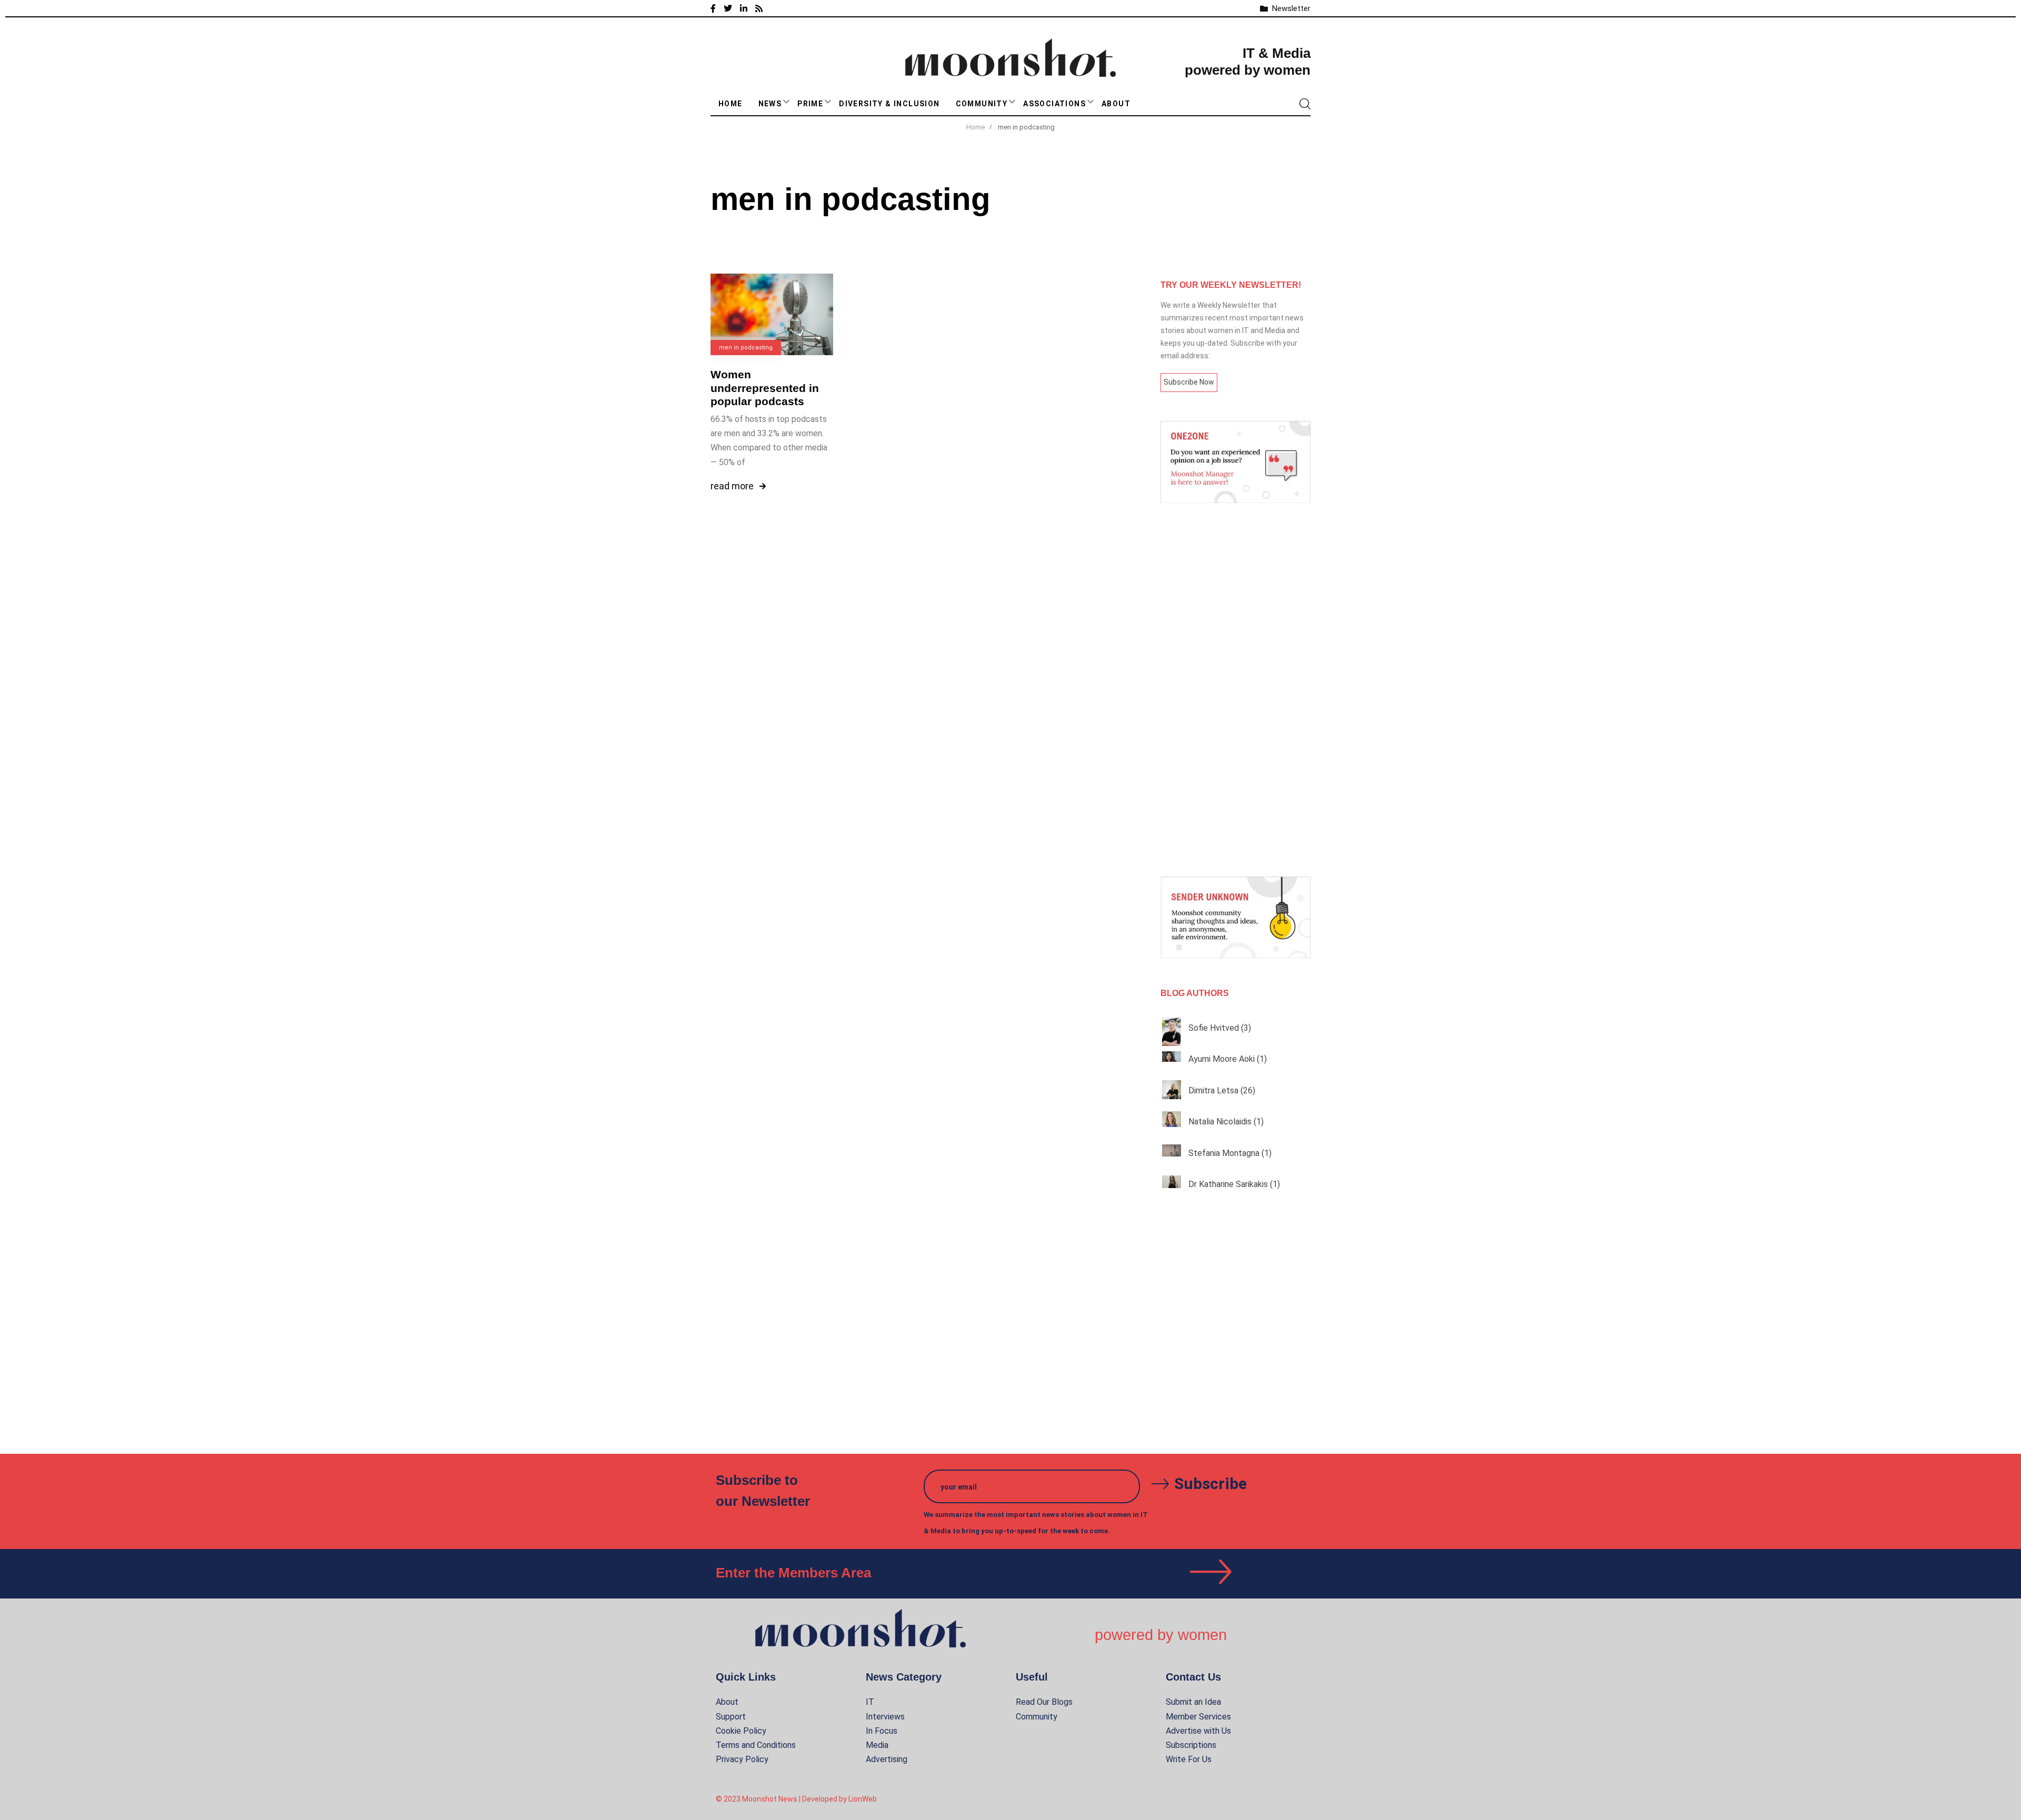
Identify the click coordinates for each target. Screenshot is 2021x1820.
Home (731, 104)
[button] (786, 102)
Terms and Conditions (756, 1745)
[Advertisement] (1235, 690)
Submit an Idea (1193, 1702)
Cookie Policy (741, 1731)
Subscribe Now (1189, 382)
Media (877, 1745)
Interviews (885, 1717)
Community (982, 104)
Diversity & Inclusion (889, 104)
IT (870, 1702)
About (1116, 104)
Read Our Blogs (1044, 1702)
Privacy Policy (742, 1759)
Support (731, 1717)
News (770, 104)
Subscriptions (1191, 1745)
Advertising (887, 1759)
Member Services (1198, 1717)
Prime (810, 104)
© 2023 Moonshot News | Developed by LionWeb (796, 1799)
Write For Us (1189, 1759)
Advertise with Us (1198, 1731)
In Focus (882, 1731)
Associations (1054, 104)
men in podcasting (746, 348)
